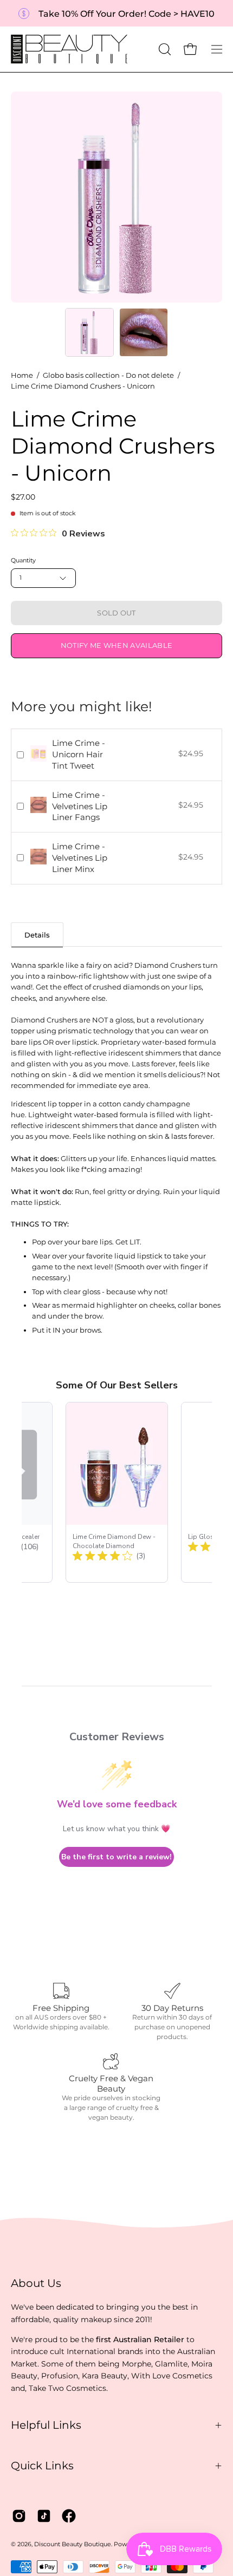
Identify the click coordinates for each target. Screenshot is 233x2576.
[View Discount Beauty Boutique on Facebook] (69, 2516)
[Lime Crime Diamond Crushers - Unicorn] (89, 332)
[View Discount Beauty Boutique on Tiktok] (44, 2516)
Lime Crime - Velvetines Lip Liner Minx (80, 858)
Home (22, 375)
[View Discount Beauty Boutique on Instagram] (19, 2516)
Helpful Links (46, 2425)
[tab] (37, 935)
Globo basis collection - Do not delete (108, 375)
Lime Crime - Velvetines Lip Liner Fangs (80, 806)
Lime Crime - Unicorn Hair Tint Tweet (79, 754)
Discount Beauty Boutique (73, 2544)
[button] (164, 49)
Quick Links (42, 2466)
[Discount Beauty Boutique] (70, 49)
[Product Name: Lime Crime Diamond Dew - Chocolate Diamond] (117, 1492)
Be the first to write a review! (116, 1857)
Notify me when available (117, 645)
